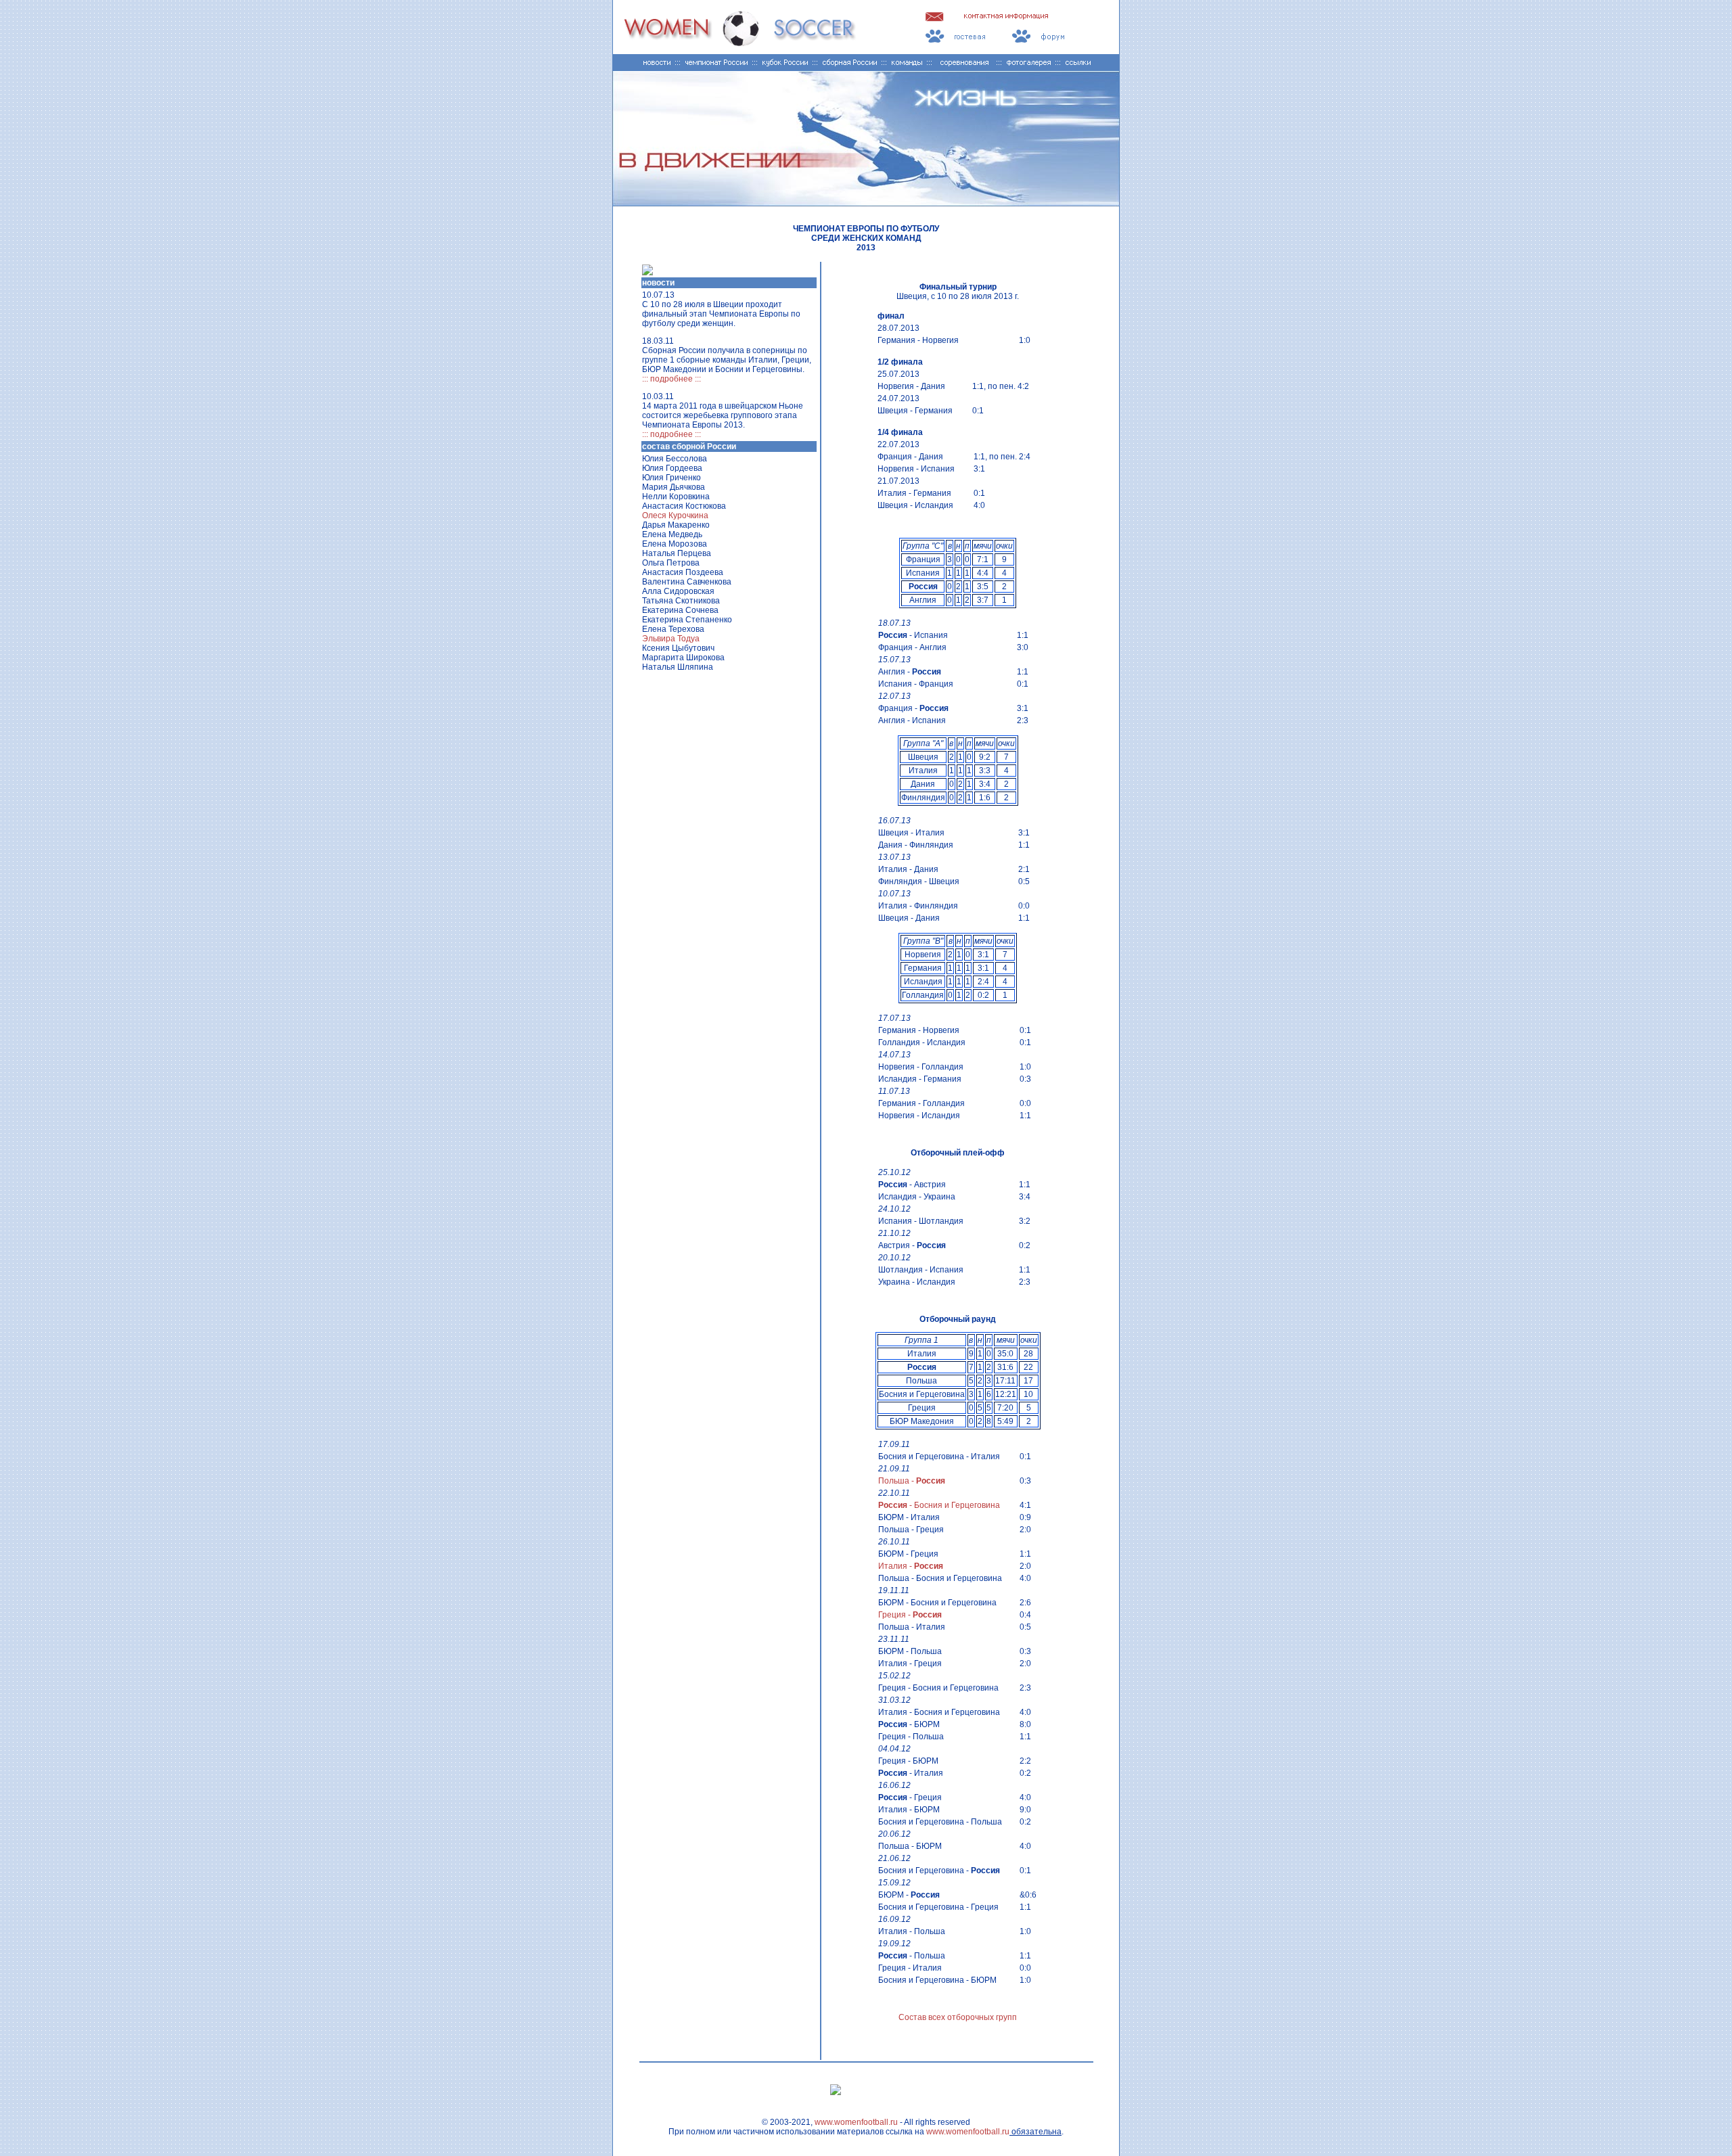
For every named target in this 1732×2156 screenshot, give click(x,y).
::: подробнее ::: (671, 379)
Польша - (912, 1481)
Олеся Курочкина (675, 515)
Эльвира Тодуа (671, 639)
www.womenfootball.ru (856, 2122)
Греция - (910, 1615)
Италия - (911, 1566)
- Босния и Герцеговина (939, 1505)
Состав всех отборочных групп (958, 2017)
